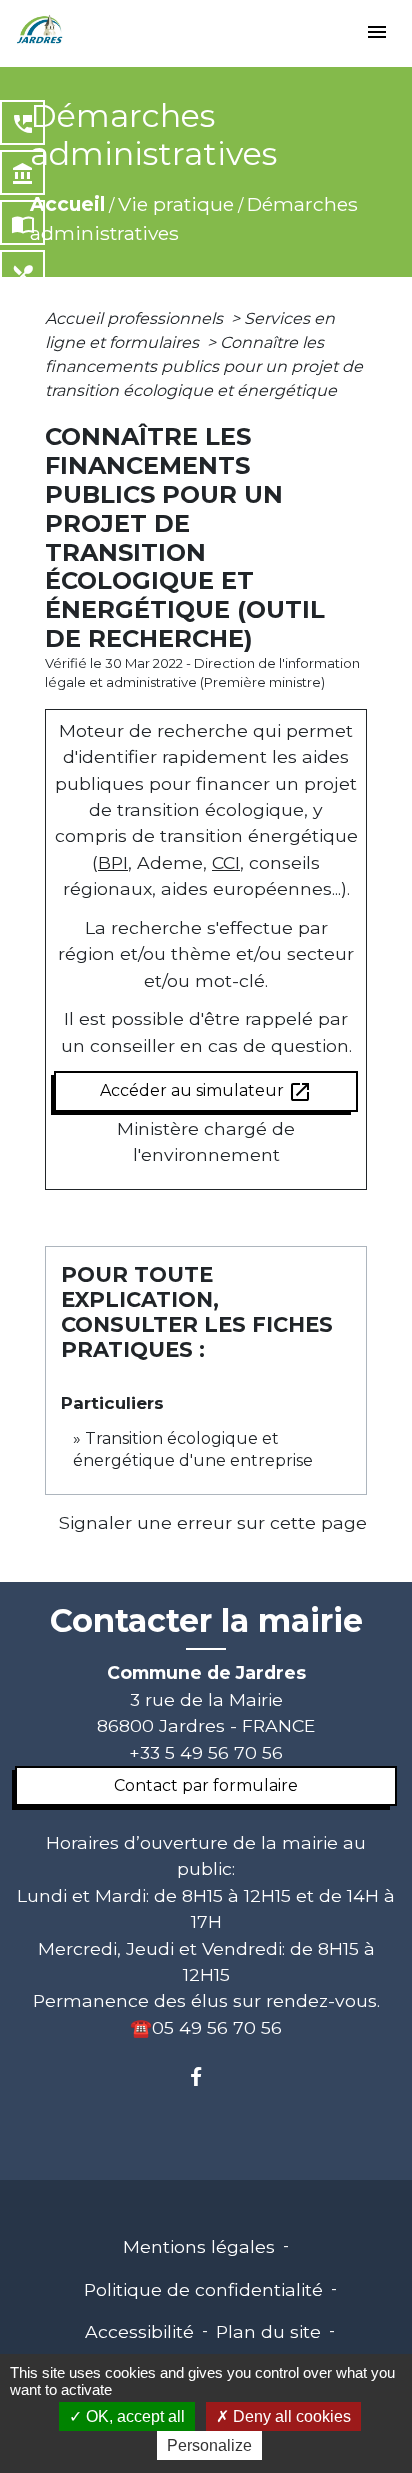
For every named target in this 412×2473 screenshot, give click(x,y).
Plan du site (268, 2331)
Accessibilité (139, 2331)
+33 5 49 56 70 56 (206, 1752)
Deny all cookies (290, 2416)
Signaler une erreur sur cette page (213, 1522)
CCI (226, 862)
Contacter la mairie (206, 1621)
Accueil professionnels (136, 318)
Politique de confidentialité (203, 2289)
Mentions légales (199, 2246)
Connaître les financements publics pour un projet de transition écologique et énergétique (204, 366)
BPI (113, 862)
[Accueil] (40, 30)
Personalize (209, 2445)
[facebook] (205, 2076)
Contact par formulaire (206, 1785)
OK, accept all (133, 2416)
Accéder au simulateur (206, 1092)
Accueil (67, 204)
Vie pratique (176, 204)
